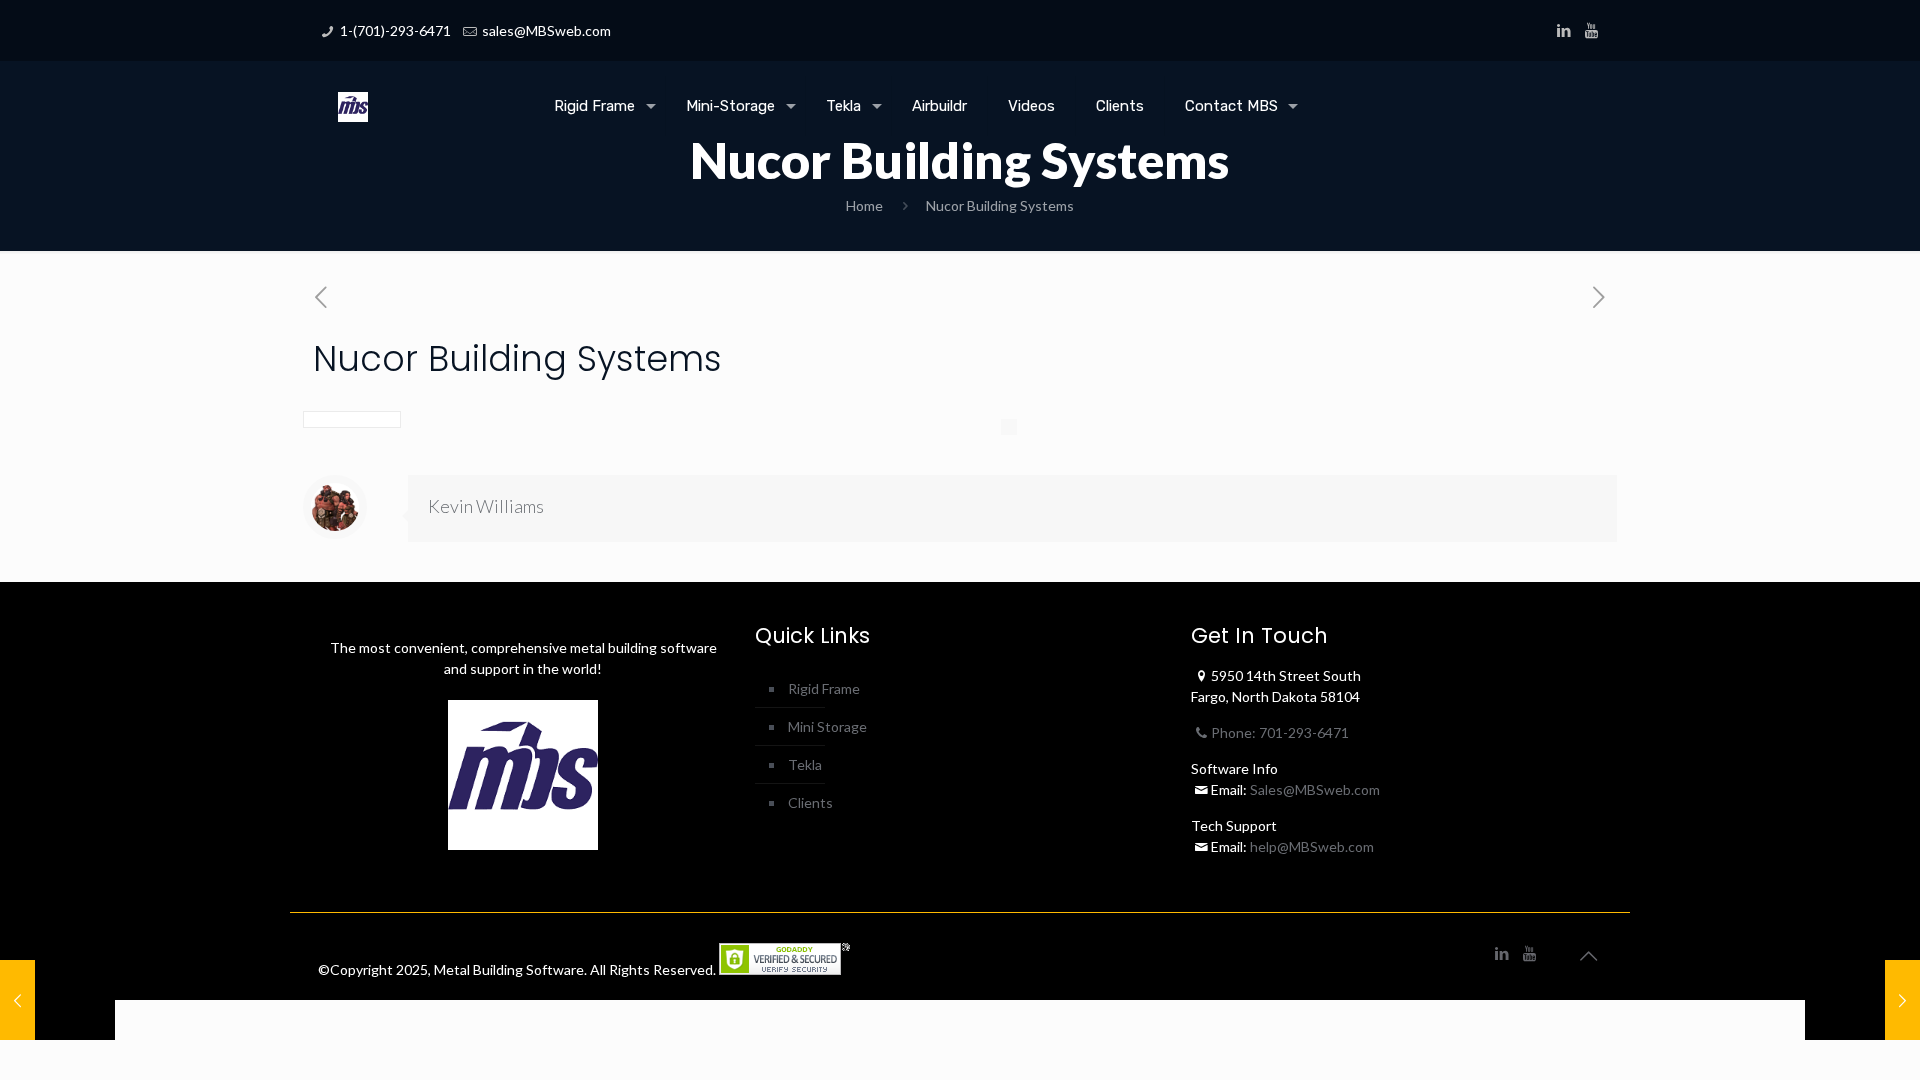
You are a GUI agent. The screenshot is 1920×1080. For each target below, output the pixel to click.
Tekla (805, 764)
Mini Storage (827, 726)
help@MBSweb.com (1312, 846)
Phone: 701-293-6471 (1280, 732)
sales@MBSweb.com (546, 30)
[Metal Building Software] (353, 91)
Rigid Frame (824, 688)
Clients (810, 802)
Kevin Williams (486, 506)
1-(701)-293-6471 (395, 30)
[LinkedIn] (1564, 30)
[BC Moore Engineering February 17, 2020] (57, 1000)
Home (864, 205)
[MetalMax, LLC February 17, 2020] (1862, 1000)
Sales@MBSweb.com (1313, 789)
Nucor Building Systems (1000, 205)
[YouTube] (1591, 30)
